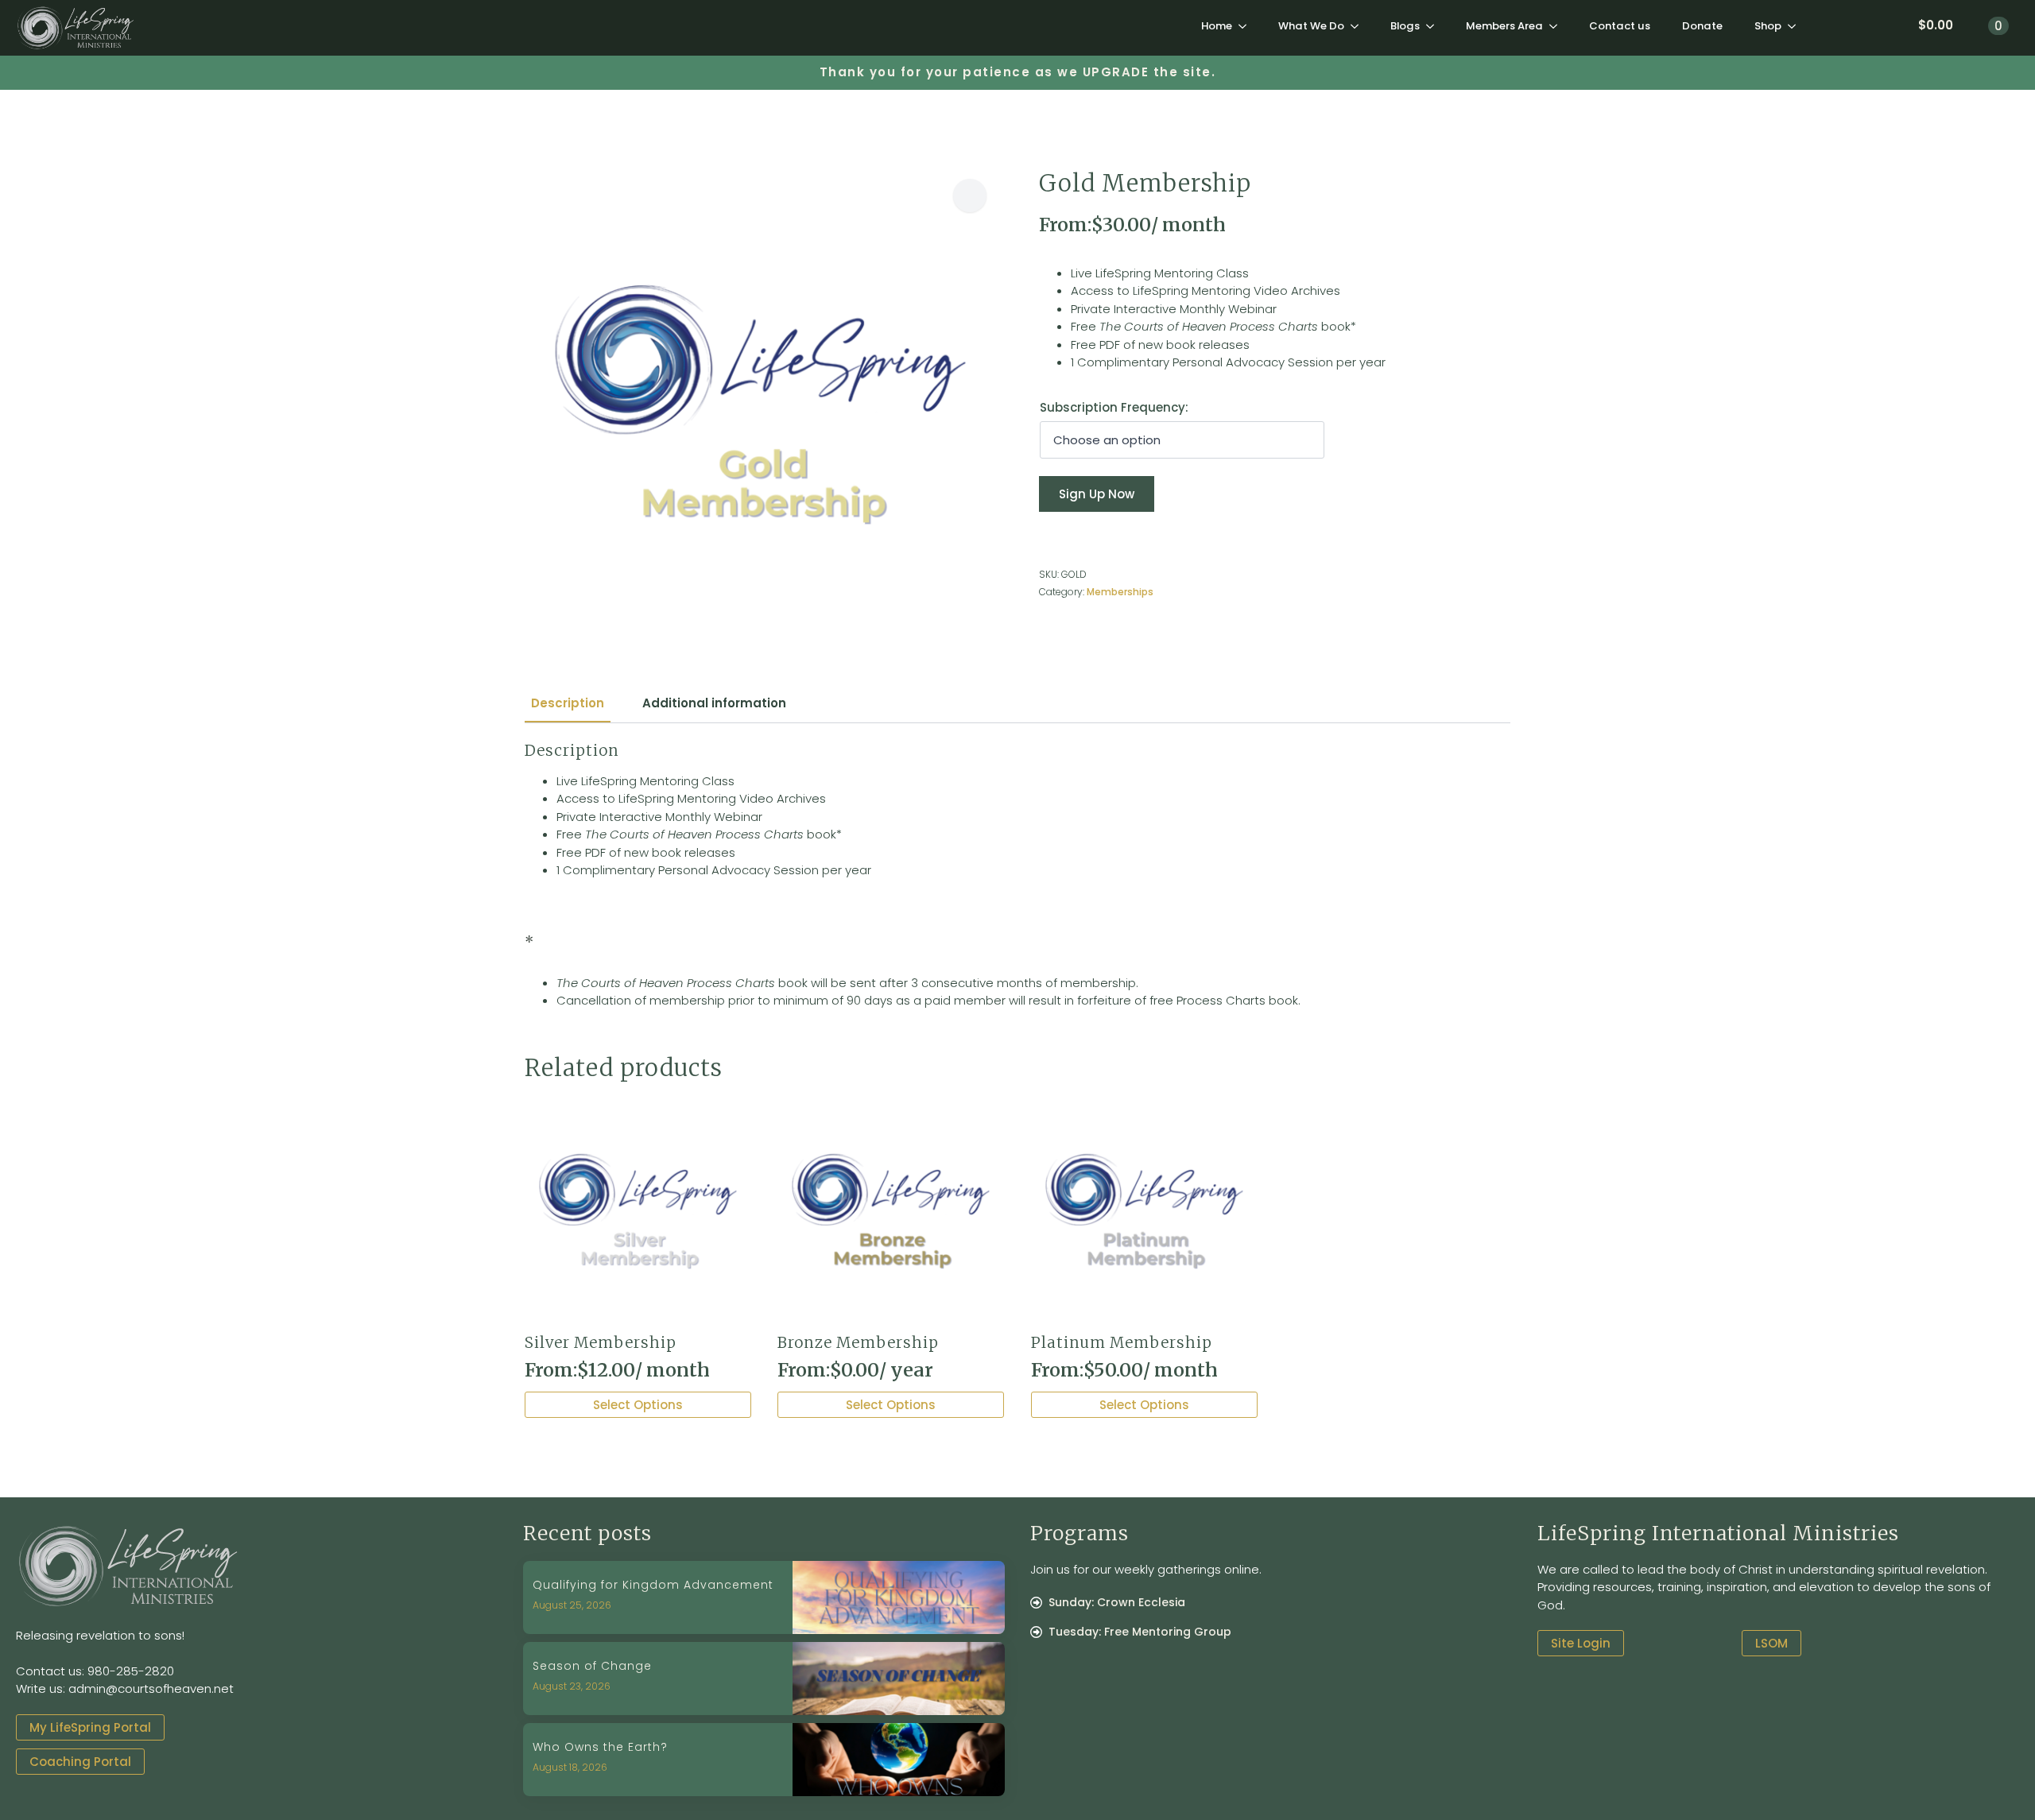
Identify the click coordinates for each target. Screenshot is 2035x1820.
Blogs (1405, 26)
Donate (1702, 26)
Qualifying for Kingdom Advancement (653, 1585)
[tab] (568, 703)
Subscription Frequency (1112, 407)
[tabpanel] (1017, 876)
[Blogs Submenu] (1435, 26)
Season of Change (592, 1666)
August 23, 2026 (572, 1686)
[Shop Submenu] (1797, 26)
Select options (638, 1405)
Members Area (1504, 26)
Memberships (1120, 592)
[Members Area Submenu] (1558, 26)
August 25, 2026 (572, 1605)
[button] (970, 196)
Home (1217, 26)
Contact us (1620, 26)
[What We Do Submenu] (1359, 26)
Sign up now (1097, 494)
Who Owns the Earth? (600, 1747)
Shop (1768, 26)
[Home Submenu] (1247, 26)
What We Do (1311, 26)
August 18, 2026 (570, 1767)
